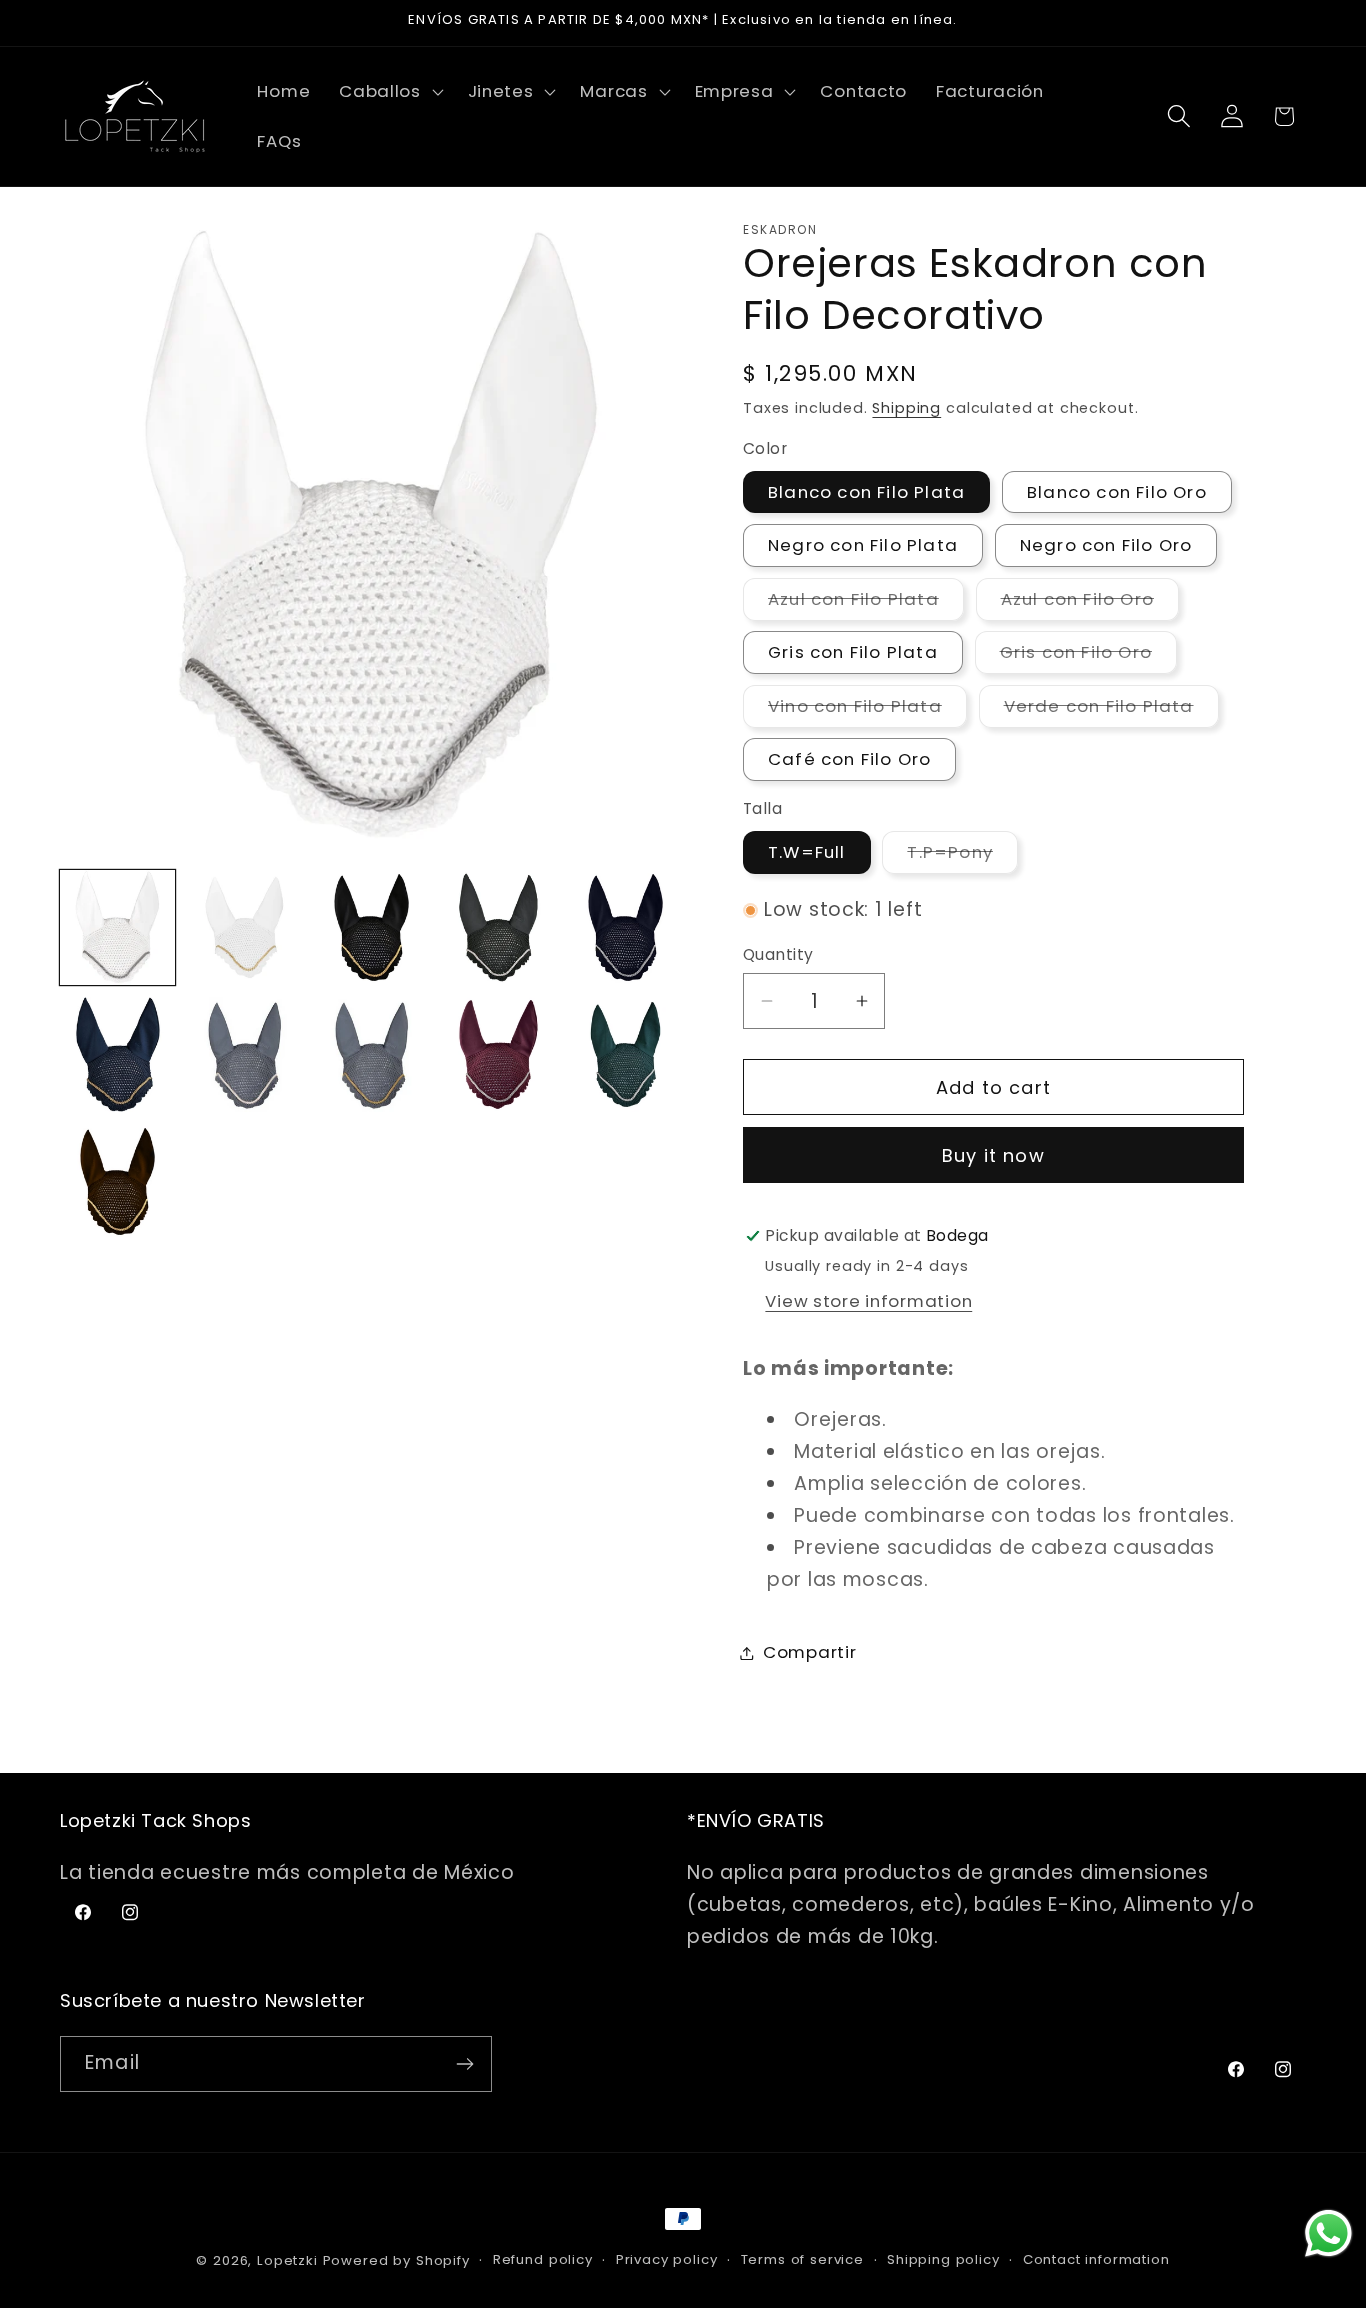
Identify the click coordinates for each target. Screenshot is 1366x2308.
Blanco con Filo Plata (866, 492)
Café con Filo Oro (849, 759)
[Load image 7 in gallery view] (244, 1054)
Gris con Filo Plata (853, 652)
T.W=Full (807, 852)
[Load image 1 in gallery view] (117, 927)
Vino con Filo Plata (867, 710)
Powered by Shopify (396, 2260)
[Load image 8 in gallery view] (371, 1054)
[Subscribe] (464, 2064)
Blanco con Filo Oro (1117, 492)
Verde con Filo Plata (1111, 710)
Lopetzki (287, 2260)
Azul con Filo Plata (866, 603)
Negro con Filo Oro (1106, 545)
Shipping (906, 408)
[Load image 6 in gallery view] (117, 1054)
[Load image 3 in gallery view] (371, 927)
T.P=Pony (962, 856)
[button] (389, 92)
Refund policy (543, 2259)
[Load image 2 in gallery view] (244, 927)
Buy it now (993, 1155)
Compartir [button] (809, 1652)
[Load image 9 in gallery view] (498, 1054)
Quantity (778, 954)
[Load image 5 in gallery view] (625, 927)
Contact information (1096, 2259)
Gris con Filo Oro (1088, 656)
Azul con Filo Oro (1090, 603)
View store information (868, 1301)
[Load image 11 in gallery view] (117, 1181)
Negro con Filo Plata (863, 545)
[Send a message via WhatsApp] (1328, 2233)
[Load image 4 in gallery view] (498, 927)
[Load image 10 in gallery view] (625, 1054)
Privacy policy (667, 2259)
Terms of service (802, 2259)
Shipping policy (943, 2259)
